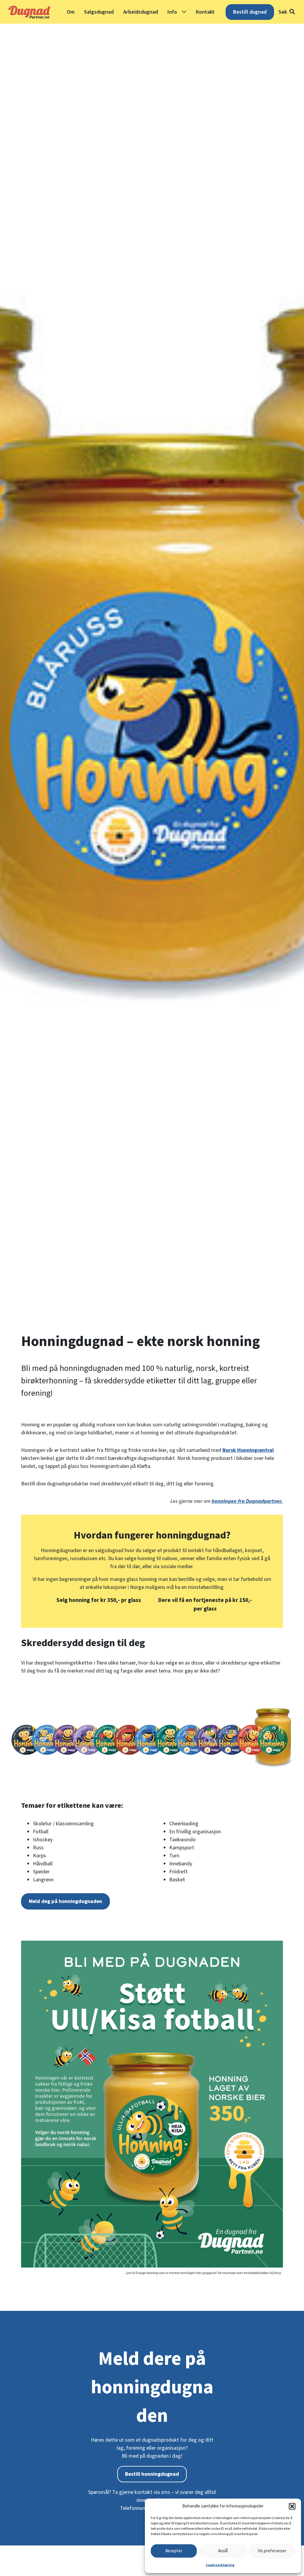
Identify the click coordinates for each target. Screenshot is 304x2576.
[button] (292, 2506)
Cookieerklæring (220, 2565)
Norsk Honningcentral (248, 1450)
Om (71, 12)
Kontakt (205, 12)
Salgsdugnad (99, 12)
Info (172, 12)
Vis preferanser (272, 2551)
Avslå (223, 2551)
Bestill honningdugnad (152, 2474)
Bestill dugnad (250, 12)
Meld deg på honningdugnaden (65, 1901)
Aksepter (174, 2551)
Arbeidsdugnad (141, 12)
